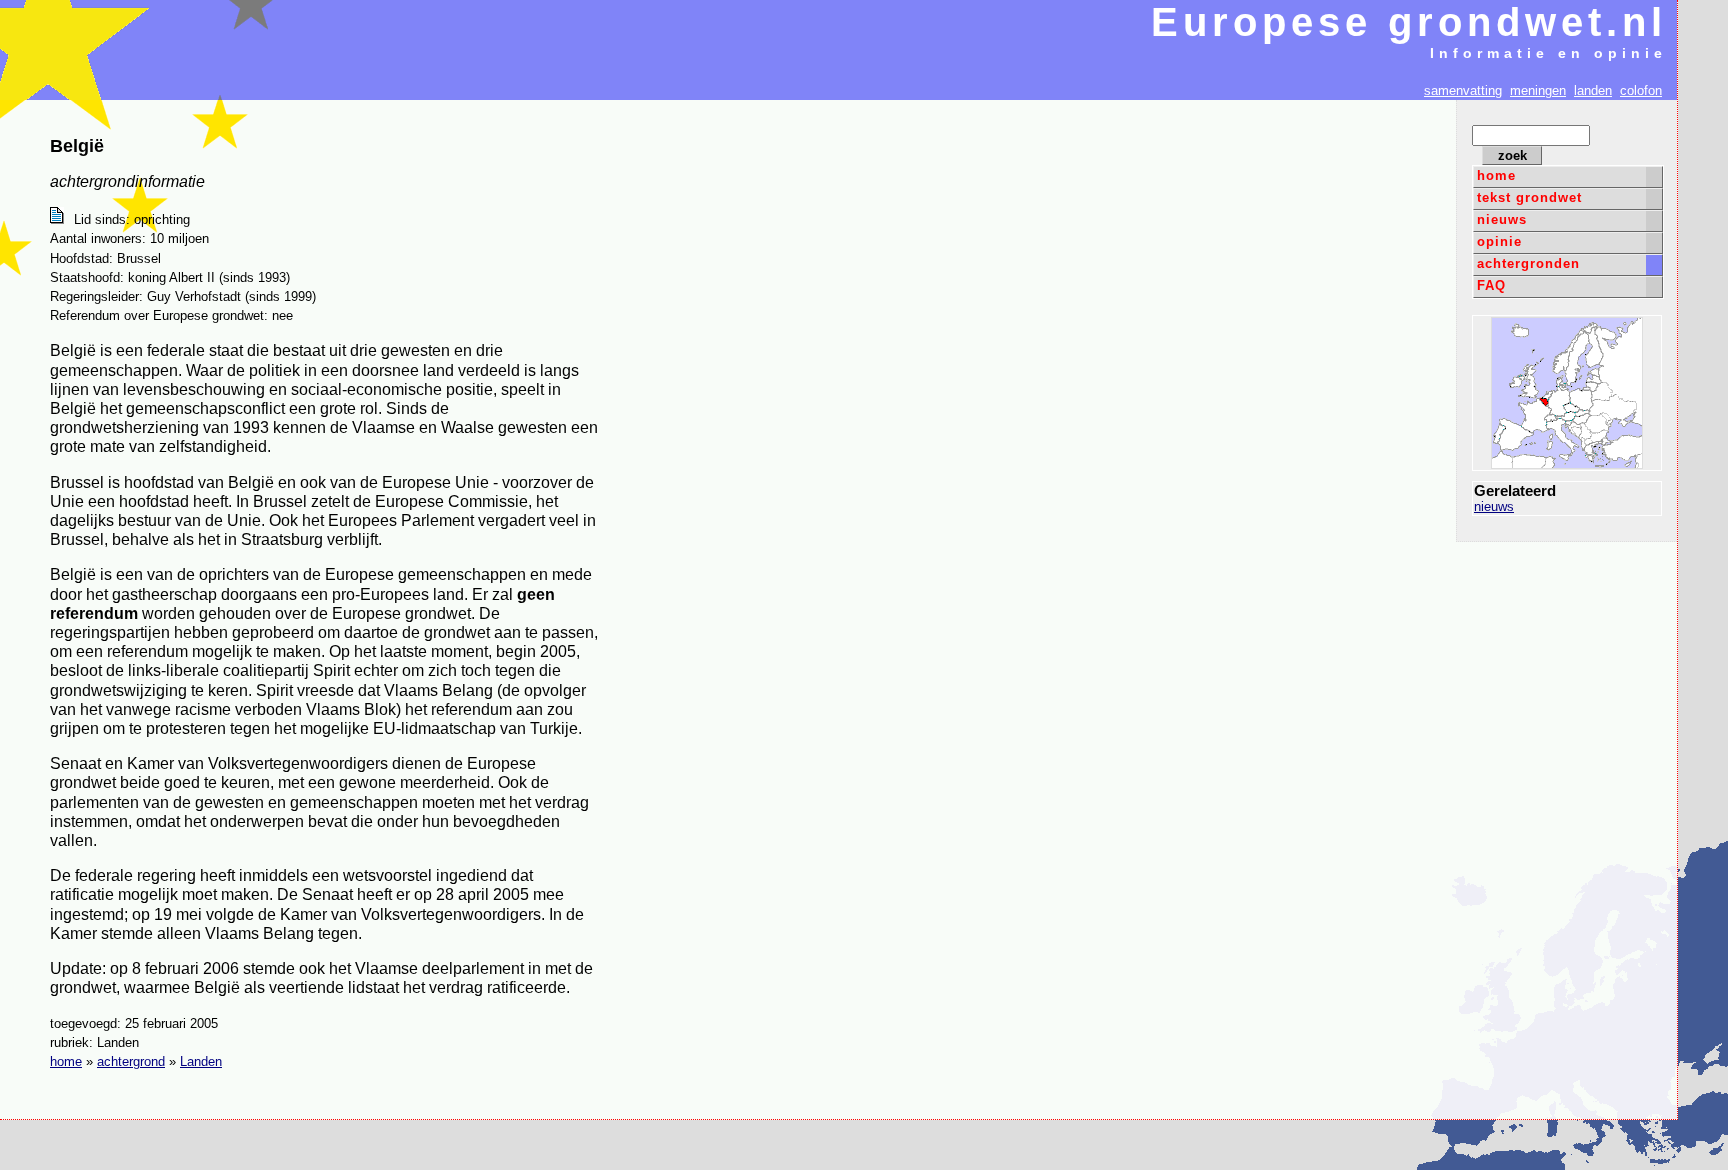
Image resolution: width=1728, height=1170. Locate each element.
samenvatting (1463, 90)
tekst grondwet (1529, 197)
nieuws (1502, 219)
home (1496, 175)
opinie (1499, 241)
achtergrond (131, 1061)
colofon (1641, 90)
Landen (201, 1061)
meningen (1538, 90)
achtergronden (1528, 263)
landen (1593, 90)
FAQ (1491, 285)
